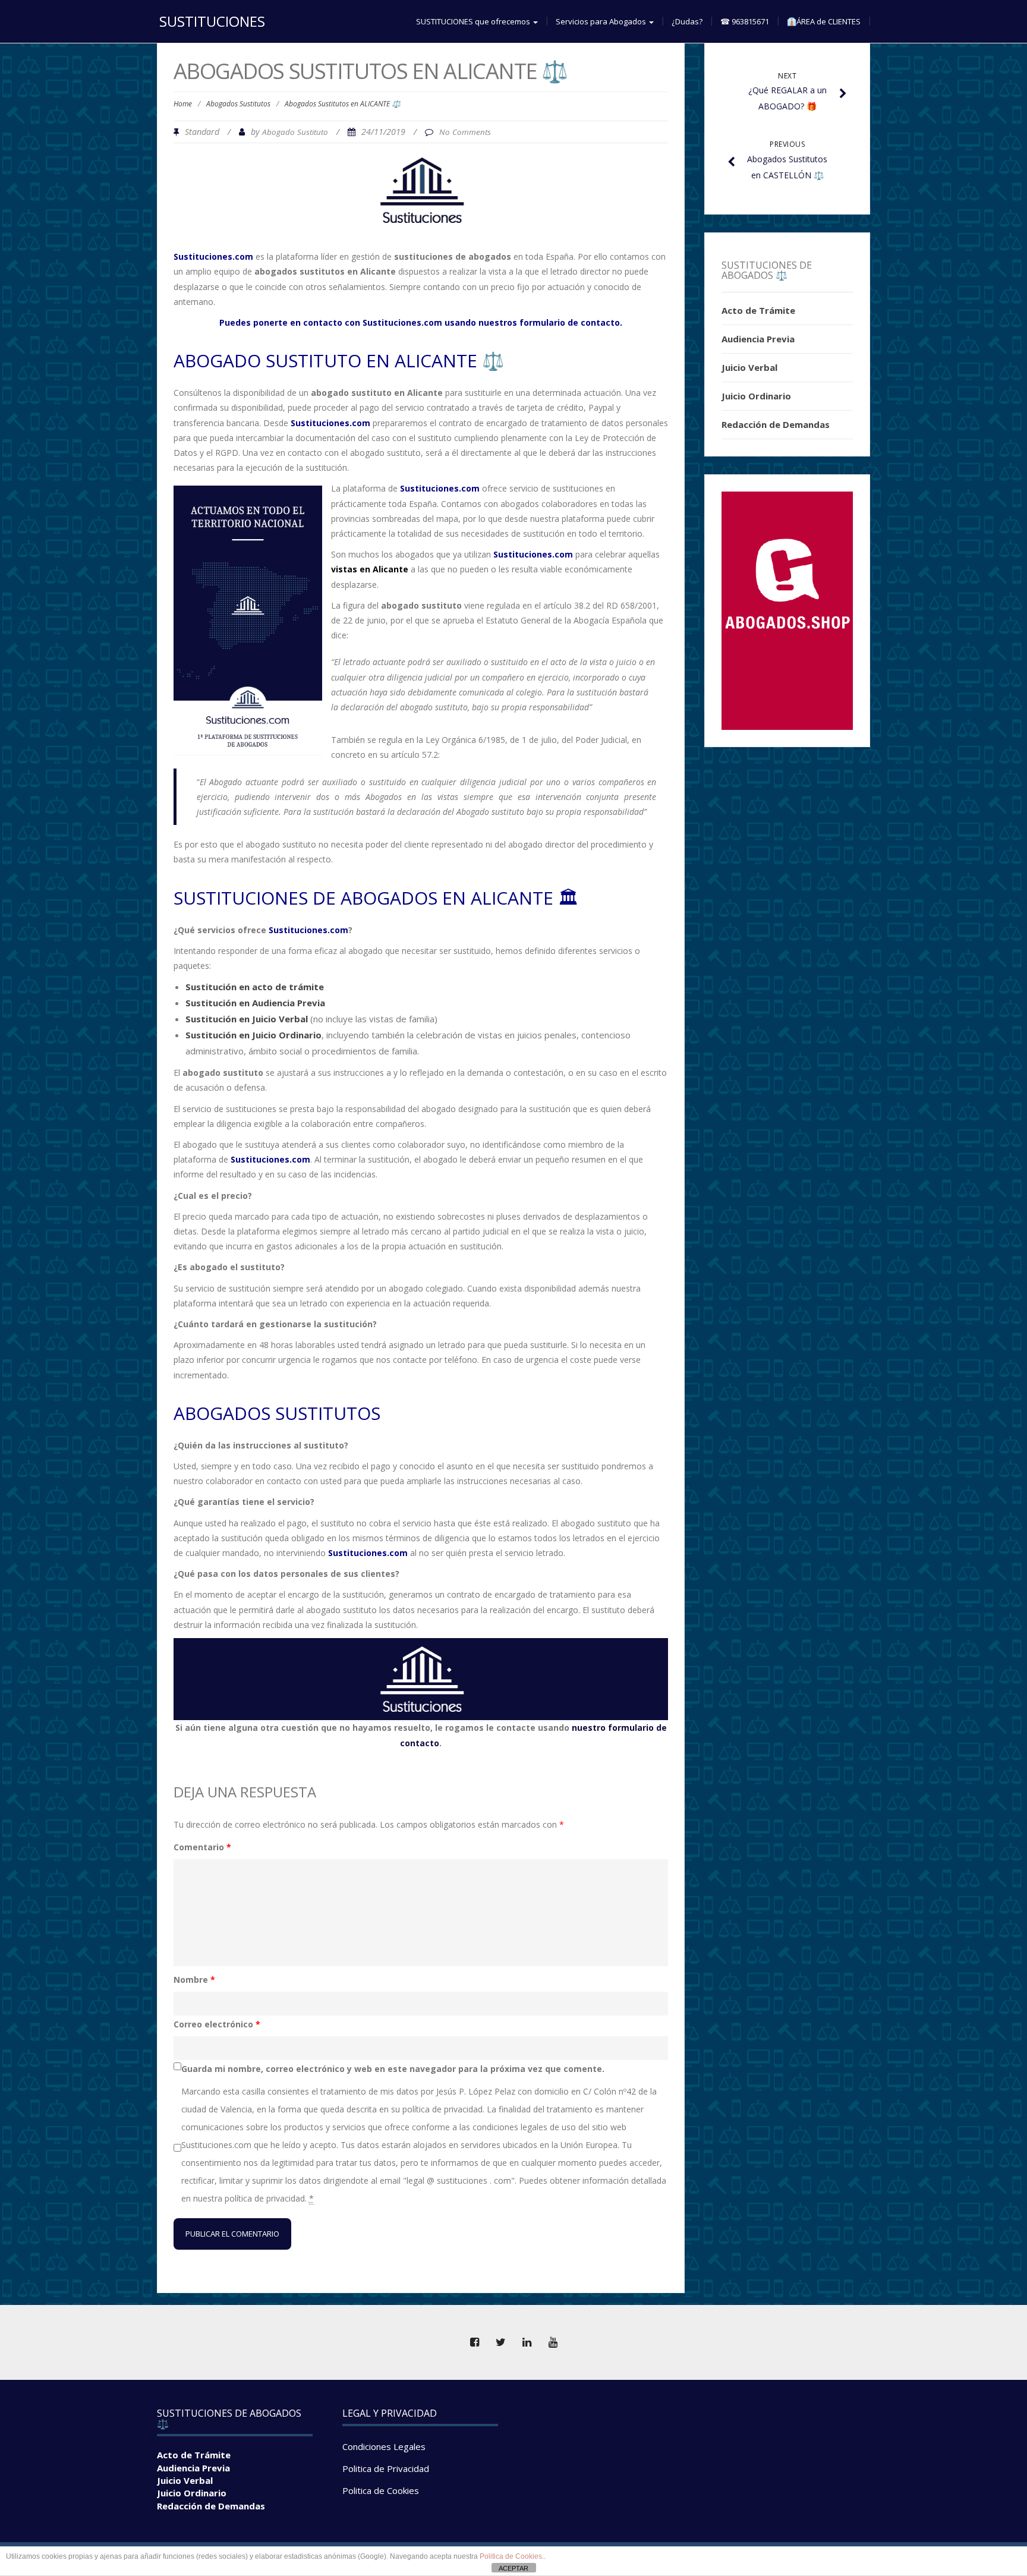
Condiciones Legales (384, 2446)
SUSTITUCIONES (212, 21)
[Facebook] (474, 2342)
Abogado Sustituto (295, 132)
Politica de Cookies (381, 2490)
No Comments (465, 132)
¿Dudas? (687, 21)
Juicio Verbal (749, 367)
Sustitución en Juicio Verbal (247, 1019)
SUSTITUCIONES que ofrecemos (474, 21)
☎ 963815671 (745, 21)
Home (183, 104)
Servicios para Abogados (602, 21)
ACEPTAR (513, 2568)
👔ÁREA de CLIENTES (824, 21)
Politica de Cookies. (512, 2556)
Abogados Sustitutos (238, 104)
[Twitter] (500, 2342)
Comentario (202, 1847)
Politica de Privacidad (386, 2468)
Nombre (194, 1980)
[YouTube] (553, 2342)
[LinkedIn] (527, 2342)
